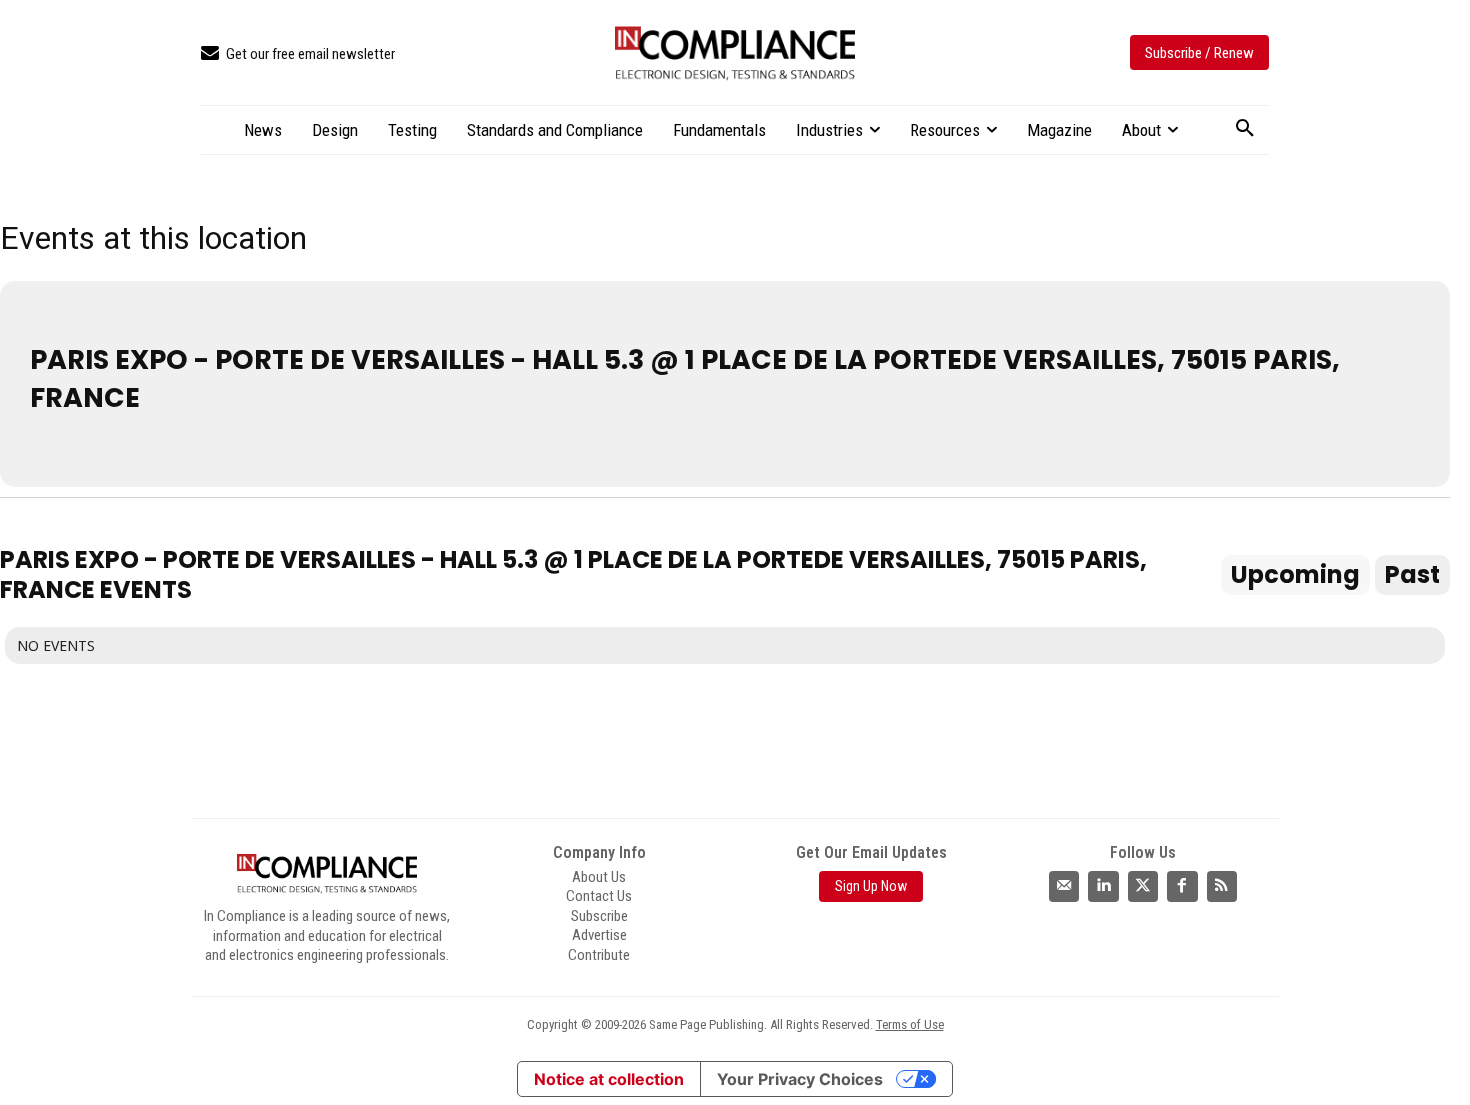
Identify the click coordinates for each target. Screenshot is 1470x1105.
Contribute (599, 955)
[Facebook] (1182, 886)
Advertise (599, 935)
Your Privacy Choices (800, 1079)
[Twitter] (1143, 886)
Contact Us (599, 896)
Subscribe (599, 916)
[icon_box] (298, 54)
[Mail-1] (1064, 886)
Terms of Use (910, 1024)
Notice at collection (609, 1079)
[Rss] (1222, 886)
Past (1412, 574)
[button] (1245, 129)
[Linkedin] (1103, 886)
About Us (599, 877)
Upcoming (1295, 574)
